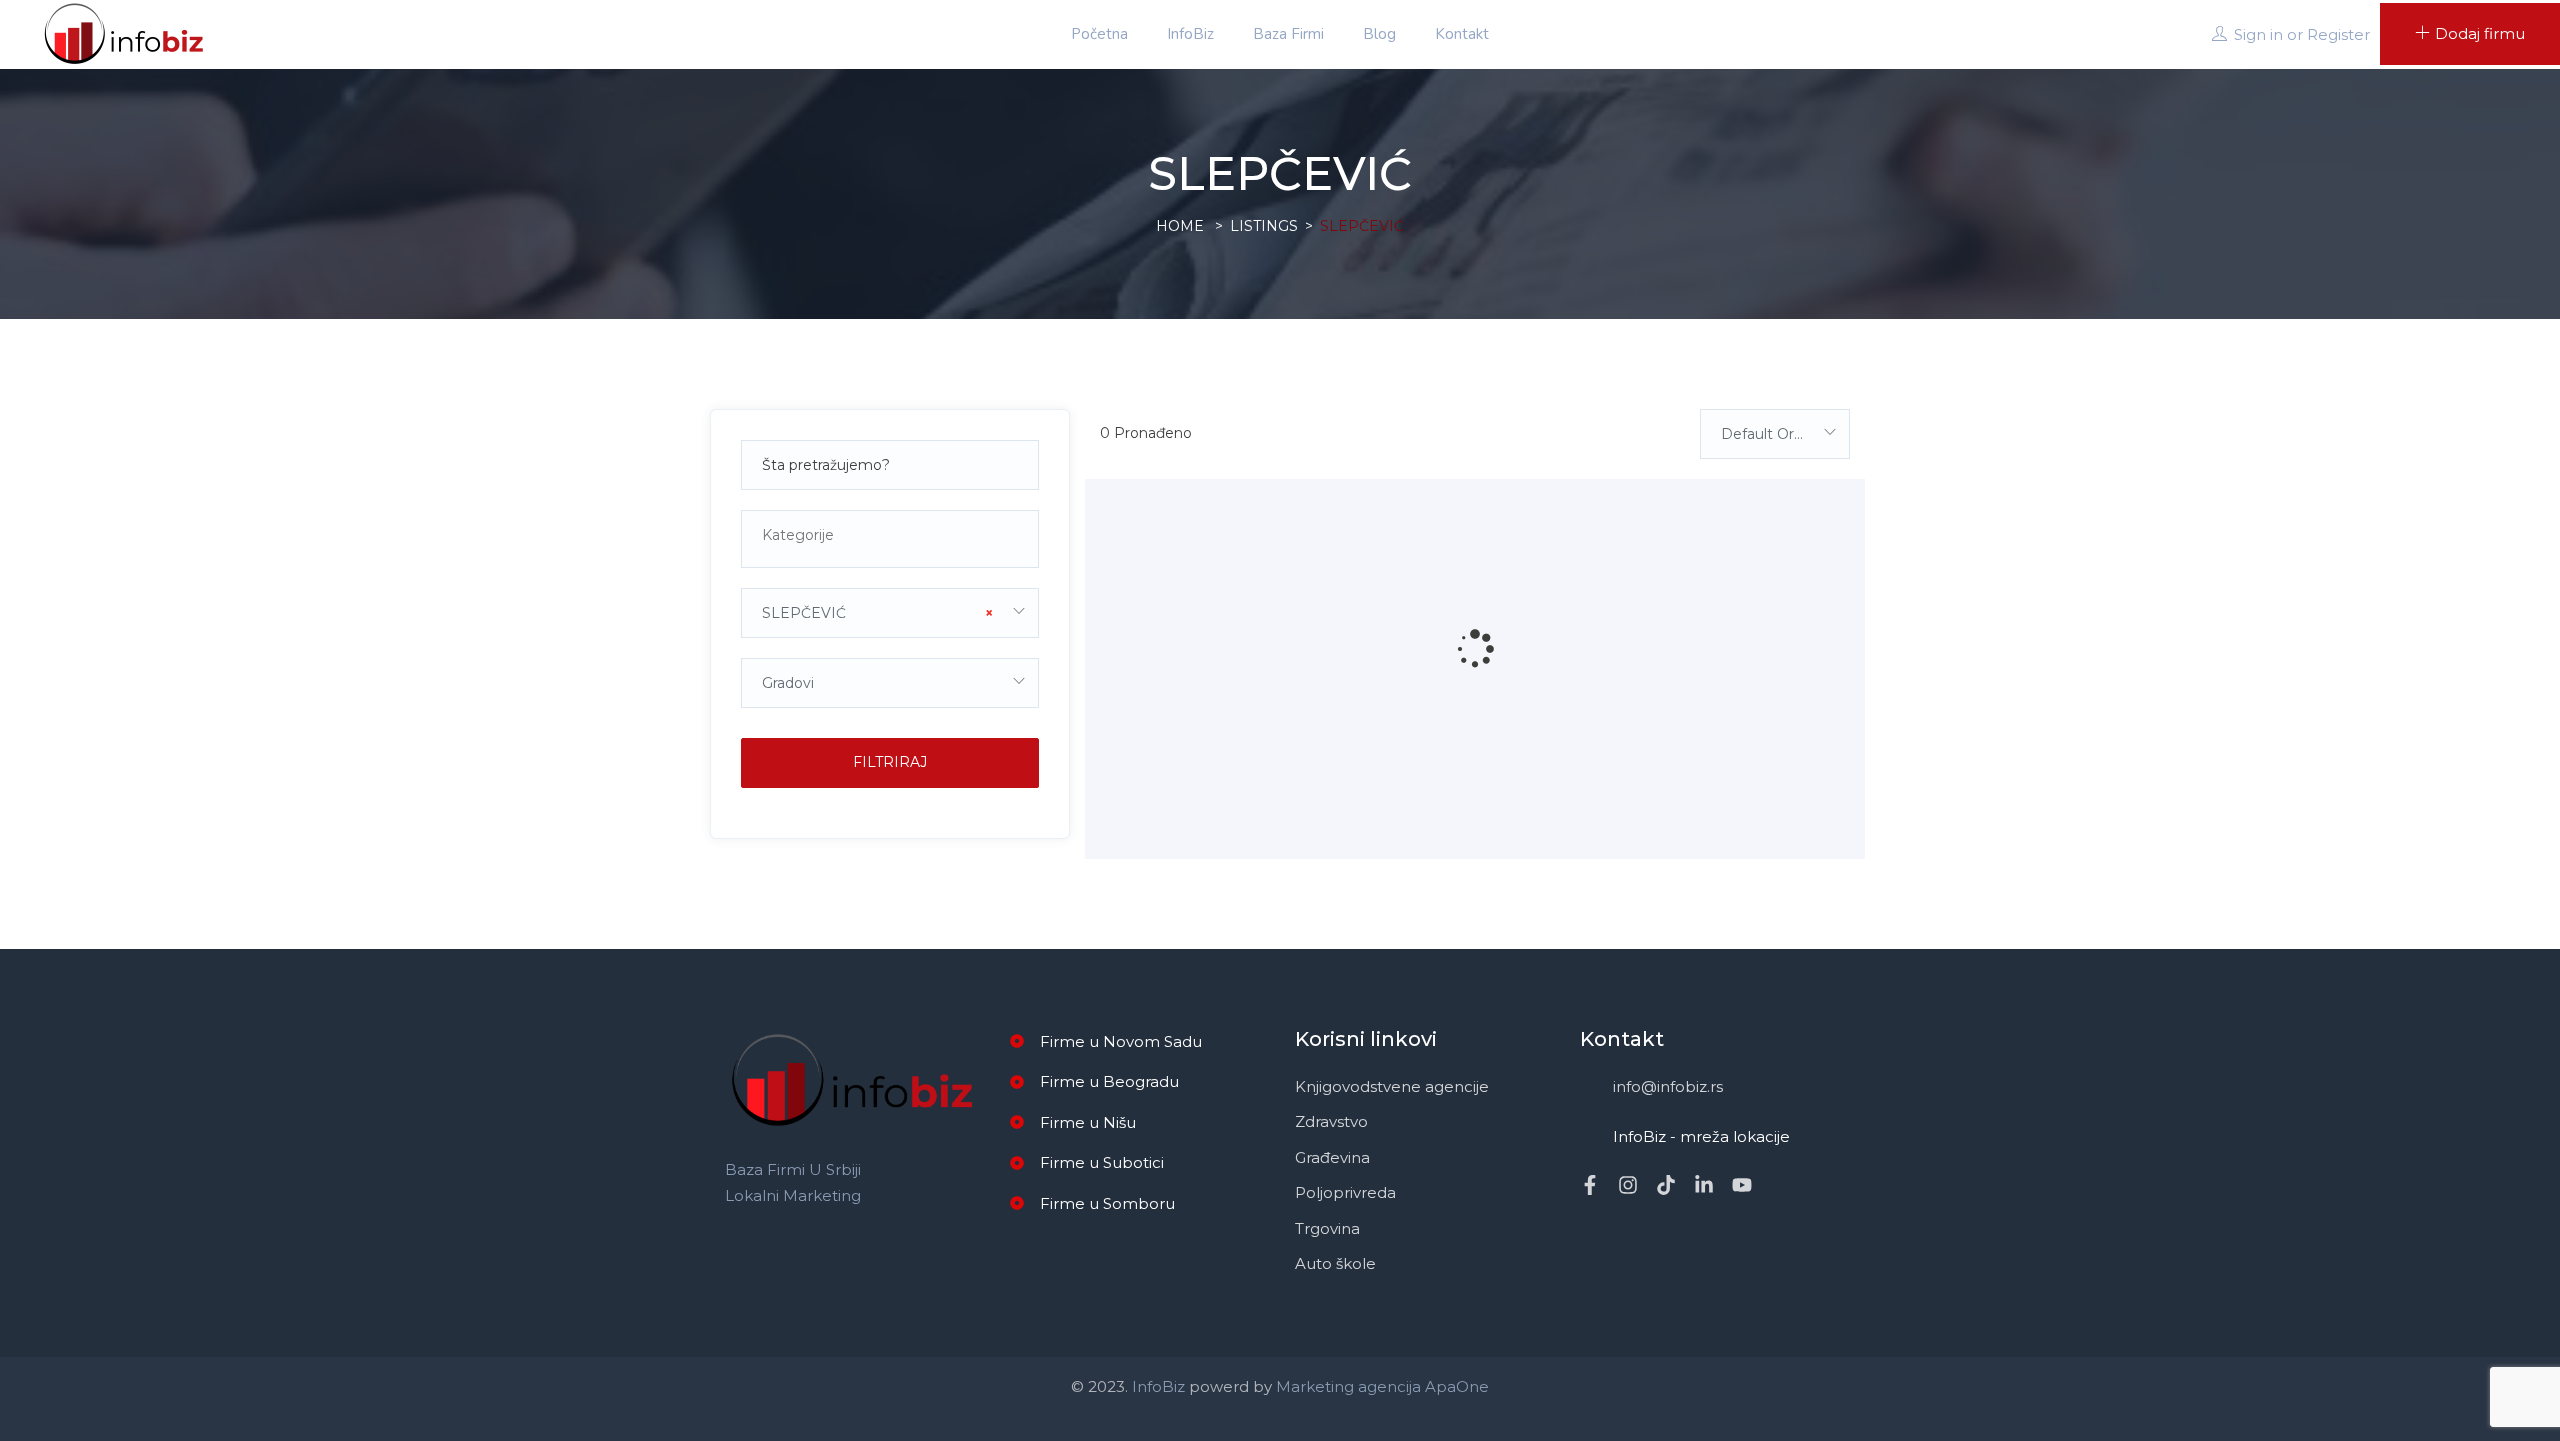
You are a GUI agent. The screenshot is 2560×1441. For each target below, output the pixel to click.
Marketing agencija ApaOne (1382, 1386)
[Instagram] (1628, 1185)
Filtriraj (890, 762)
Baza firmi (1288, 34)
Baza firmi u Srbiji (793, 1169)
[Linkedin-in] (1704, 1185)
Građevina (1332, 1157)
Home (1180, 226)
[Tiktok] (1666, 1185)
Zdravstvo (1331, 1121)
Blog (1379, 34)
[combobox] (890, 539)
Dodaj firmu (2480, 33)
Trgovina (1327, 1228)
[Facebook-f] (1590, 1185)
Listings (1264, 226)
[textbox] (890, 535)
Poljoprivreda (1345, 1192)
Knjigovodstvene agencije (1392, 1086)
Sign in (2258, 34)
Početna (1099, 34)
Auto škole (1335, 1263)
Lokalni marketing (793, 1195)
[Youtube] (1742, 1185)
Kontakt (1462, 34)
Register (2338, 34)
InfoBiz (1190, 34)
